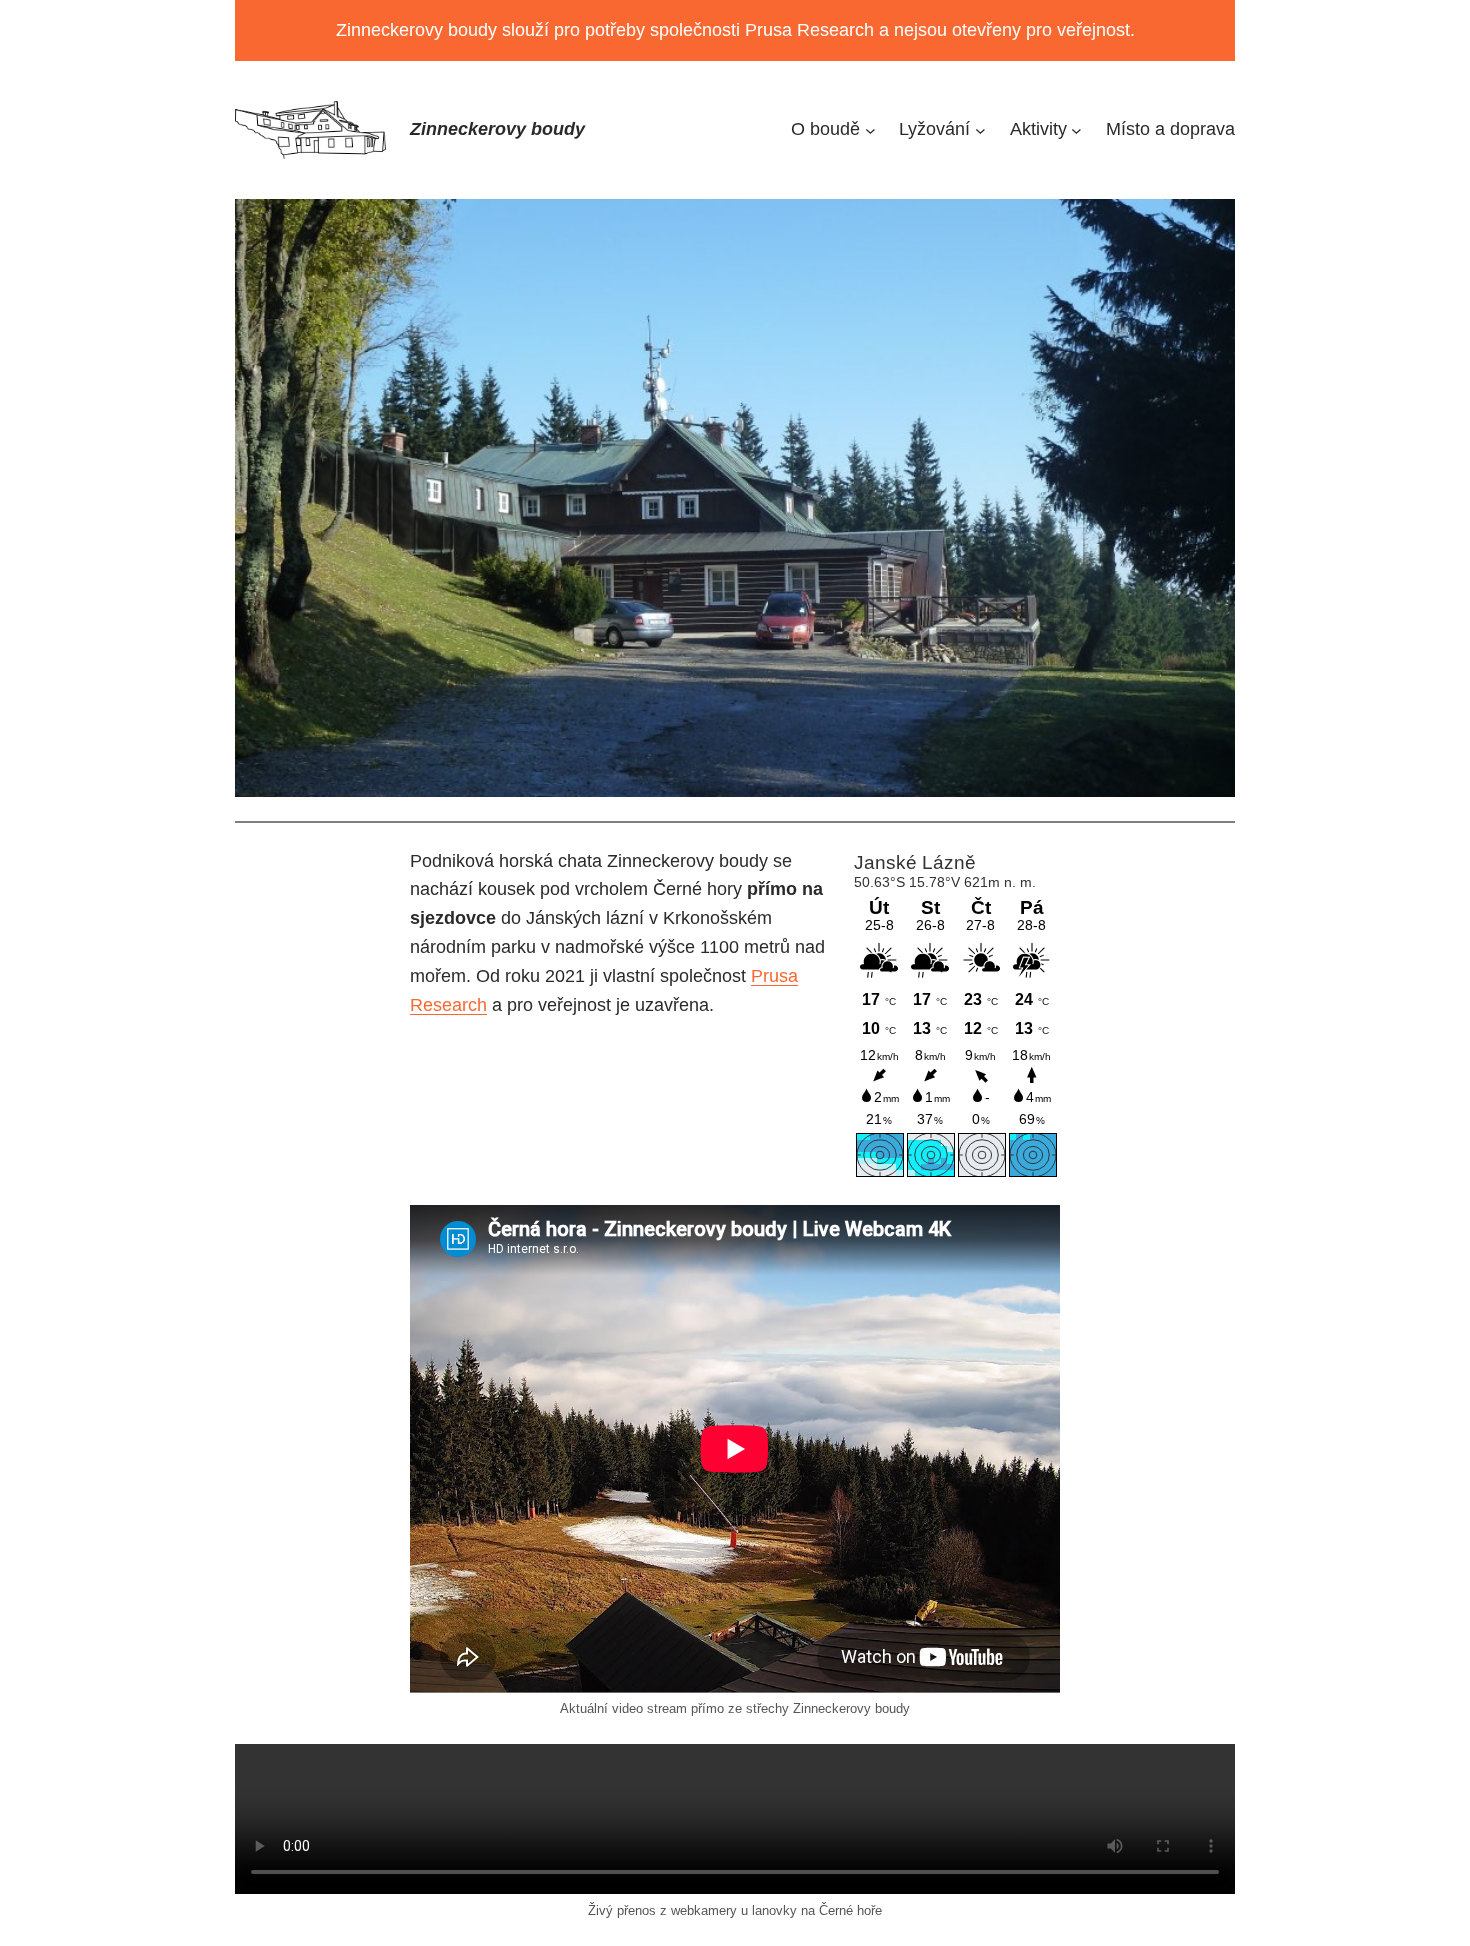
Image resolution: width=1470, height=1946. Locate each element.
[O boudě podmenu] (870, 129)
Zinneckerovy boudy (497, 129)
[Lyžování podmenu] (980, 129)
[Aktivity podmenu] (1076, 129)
